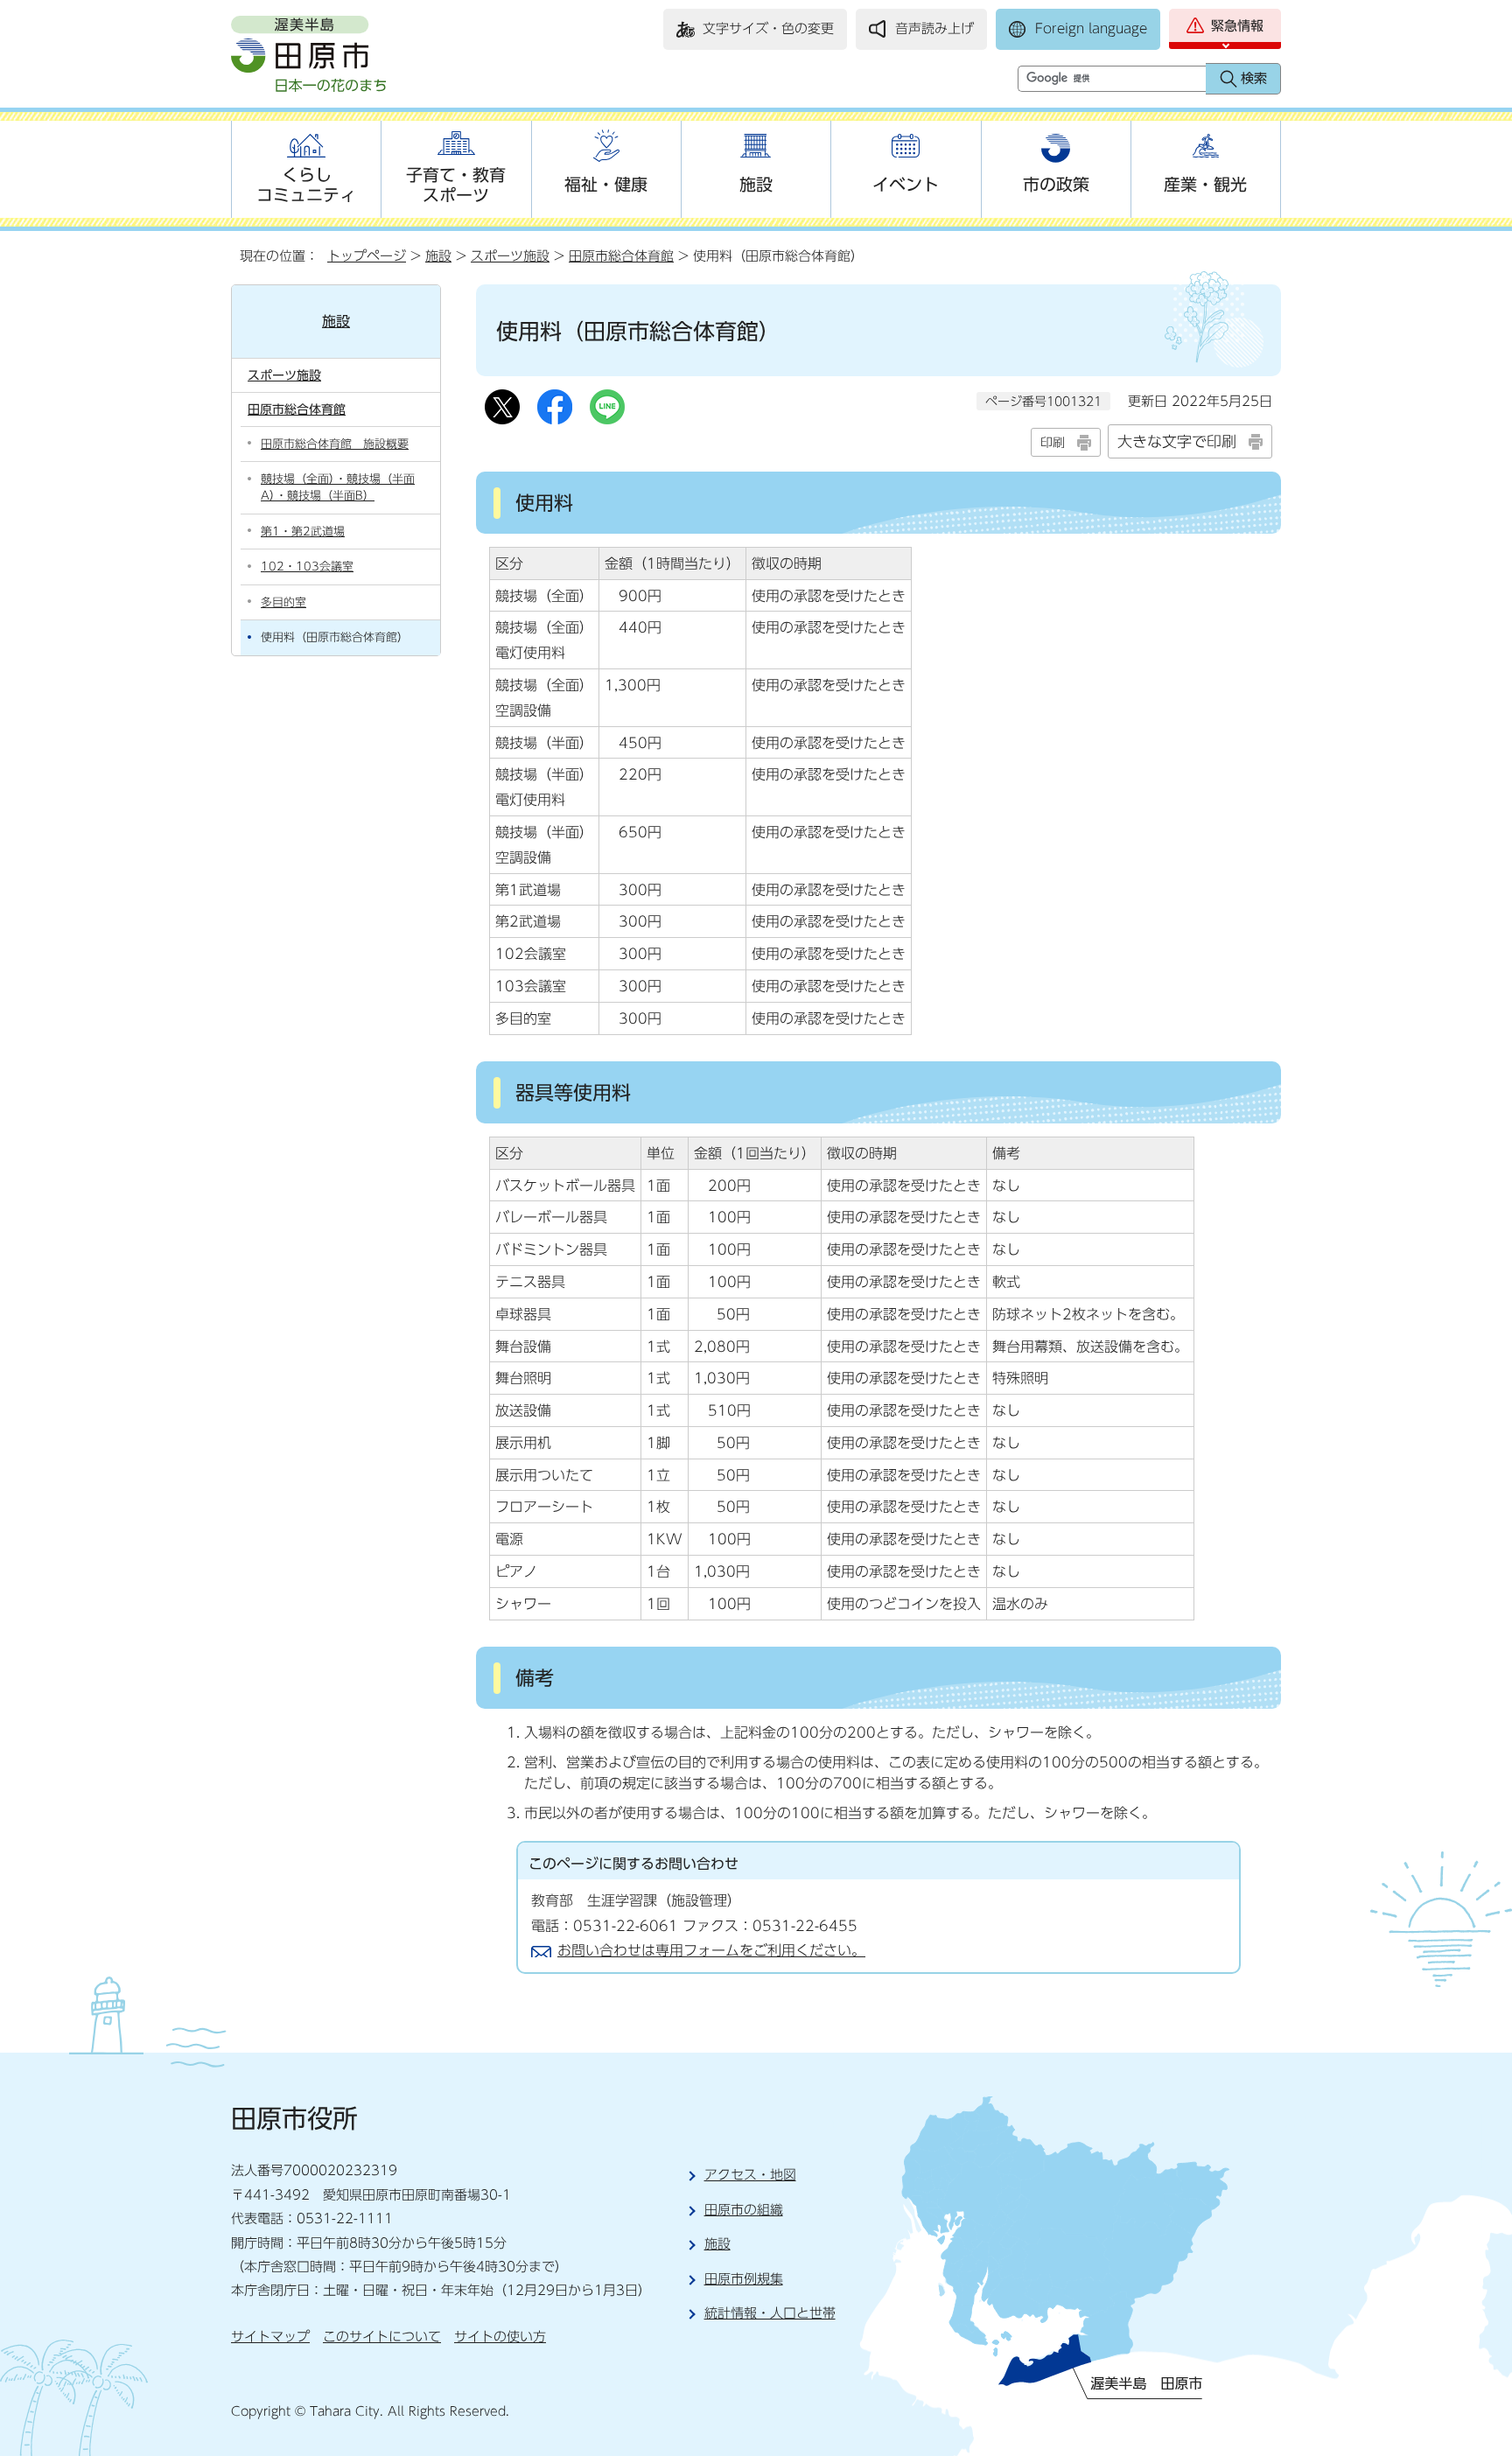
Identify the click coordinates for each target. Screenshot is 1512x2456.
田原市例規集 (744, 2279)
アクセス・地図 (750, 2175)
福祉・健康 (606, 184)
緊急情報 (1237, 26)
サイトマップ (270, 2337)
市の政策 (1056, 184)
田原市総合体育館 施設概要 (335, 444)
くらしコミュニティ (306, 185)
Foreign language (1091, 28)
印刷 (1053, 442)
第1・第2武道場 (303, 532)
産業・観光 (1205, 184)
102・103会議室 (307, 567)
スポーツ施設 (510, 256)
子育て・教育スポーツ (456, 185)
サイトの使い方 (500, 2337)
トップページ (367, 256)
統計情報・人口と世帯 (770, 2313)
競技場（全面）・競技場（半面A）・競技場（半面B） (338, 487)
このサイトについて (382, 2337)
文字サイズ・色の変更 (768, 28)
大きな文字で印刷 (1177, 441)
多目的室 (283, 602)
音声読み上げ (934, 28)
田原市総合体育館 (621, 256)
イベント (906, 184)
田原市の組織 (744, 2210)
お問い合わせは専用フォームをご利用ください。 (711, 1950)
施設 (756, 184)
